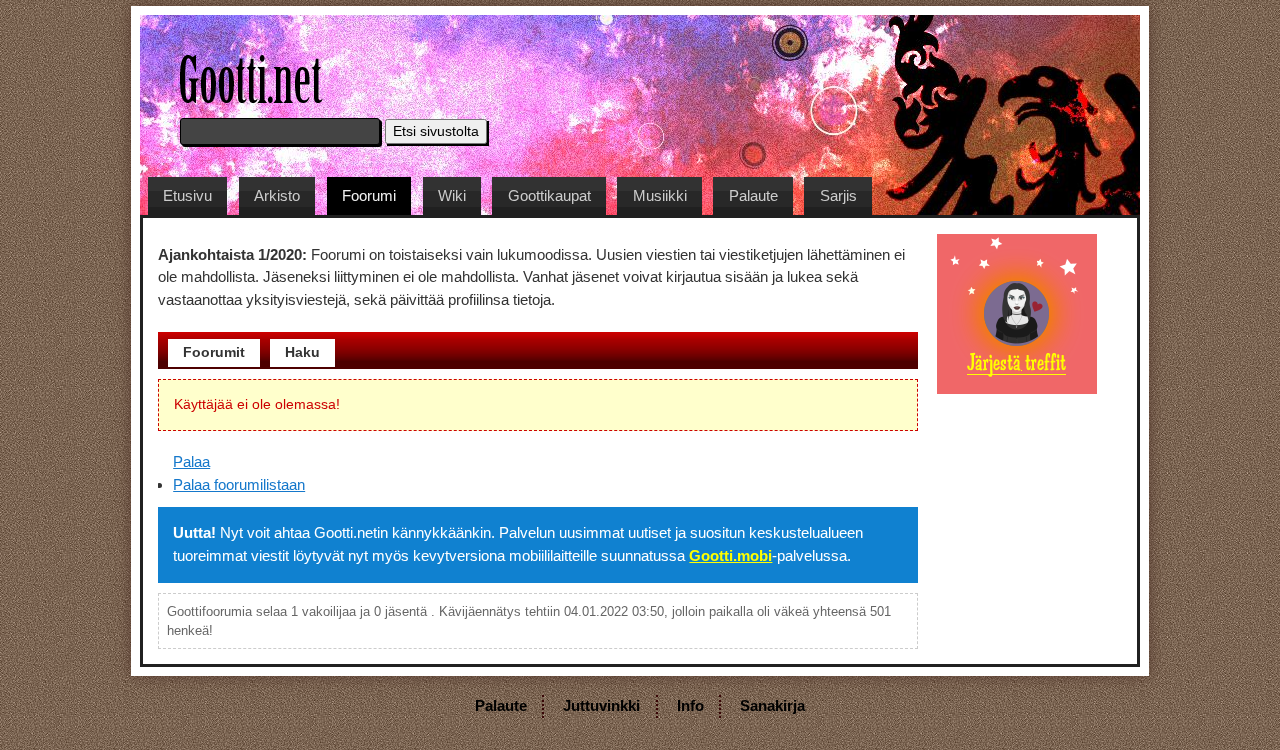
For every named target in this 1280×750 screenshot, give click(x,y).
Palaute (753, 195)
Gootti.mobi (730, 555)
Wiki (452, 195)
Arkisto (277, 195)
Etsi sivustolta (436, 131)
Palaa (191, 461)
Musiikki (660, 195)
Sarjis (838, 195)
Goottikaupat (549, 195)
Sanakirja (772, 705)
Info (690, 705)
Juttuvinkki (601, 705)
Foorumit (214, 352)
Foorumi (369, 195)
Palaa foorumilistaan (239, 484)
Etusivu (187, 195)
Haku (302, 352)
